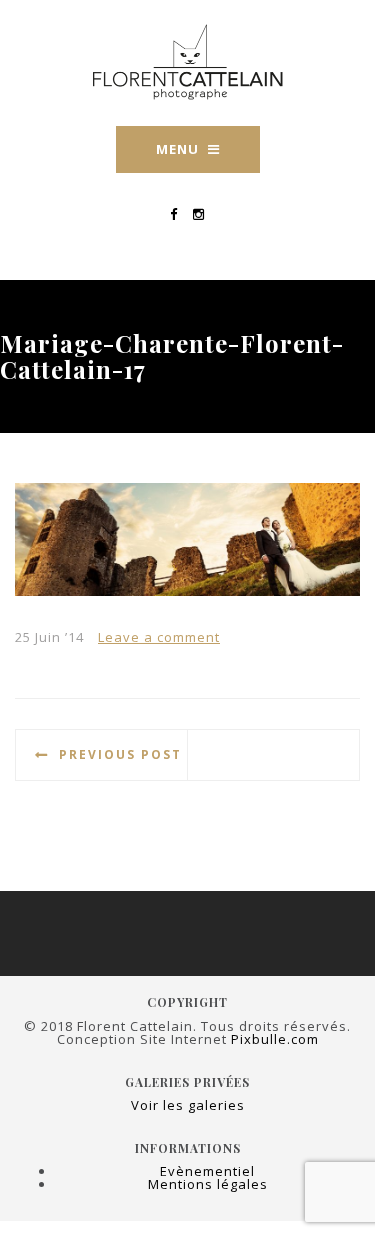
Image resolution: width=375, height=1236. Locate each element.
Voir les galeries (188, 1105)
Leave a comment (159, 637)
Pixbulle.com (275, 1039)
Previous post (120, 754)
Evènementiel (207, 1171)
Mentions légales (208, 1184)
